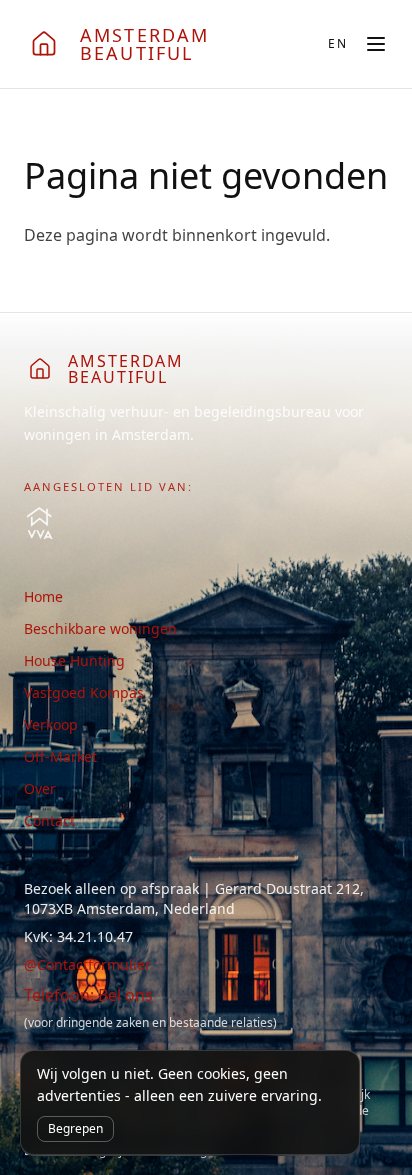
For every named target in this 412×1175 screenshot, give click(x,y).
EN (338, 44)
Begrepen (75, 1128)
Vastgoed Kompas (84, 692)
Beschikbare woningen (100, 628)
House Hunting (74, 660)
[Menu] (376, 44)
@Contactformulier (87, 964)
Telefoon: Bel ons (88, 995)
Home (43, 596)
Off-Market (60, 756)
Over (40, 788)
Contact (49, 820)
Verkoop (51, 724)
